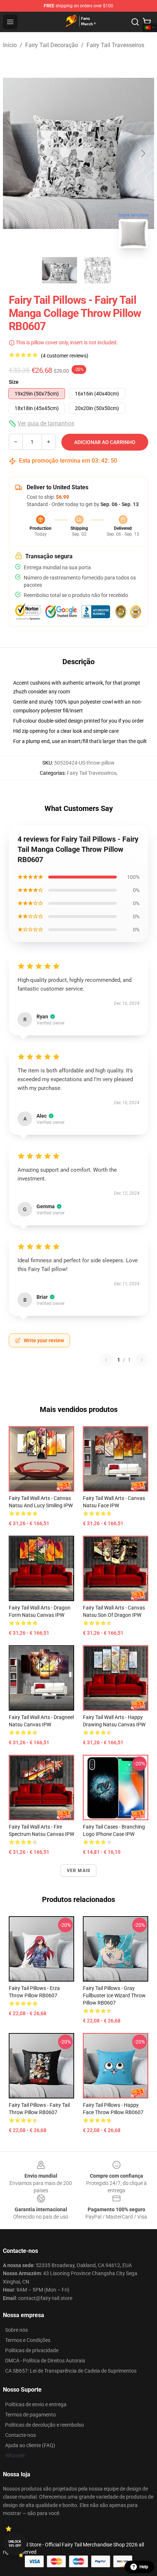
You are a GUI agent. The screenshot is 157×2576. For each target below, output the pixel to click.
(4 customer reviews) (65, 356)
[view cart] (147, 22)
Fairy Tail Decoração (52, 45)
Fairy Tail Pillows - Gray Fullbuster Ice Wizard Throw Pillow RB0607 (114, 1995)
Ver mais (79, 1871)
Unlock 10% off (15, 2544)
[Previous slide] (14, 153)
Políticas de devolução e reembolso (45, 2425)
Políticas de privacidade (32, 2350)
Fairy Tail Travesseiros (115, 45)
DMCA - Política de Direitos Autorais (45, 2361)
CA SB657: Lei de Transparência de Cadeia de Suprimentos (71, 2371)
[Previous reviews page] (106, 1360)
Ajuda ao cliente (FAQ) (30, 2445)
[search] (135, 22)
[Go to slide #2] (97, 270)
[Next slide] (143, 153)
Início (10, 45)
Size (14, 382)
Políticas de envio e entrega (36, 2404)
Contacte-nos (20, 2435)
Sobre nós (16, 2330)
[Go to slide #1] (60, 270)
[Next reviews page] (142, 1360)
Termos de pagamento (30, 2415)
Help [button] (144, 2567)
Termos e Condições (28, 2340)
